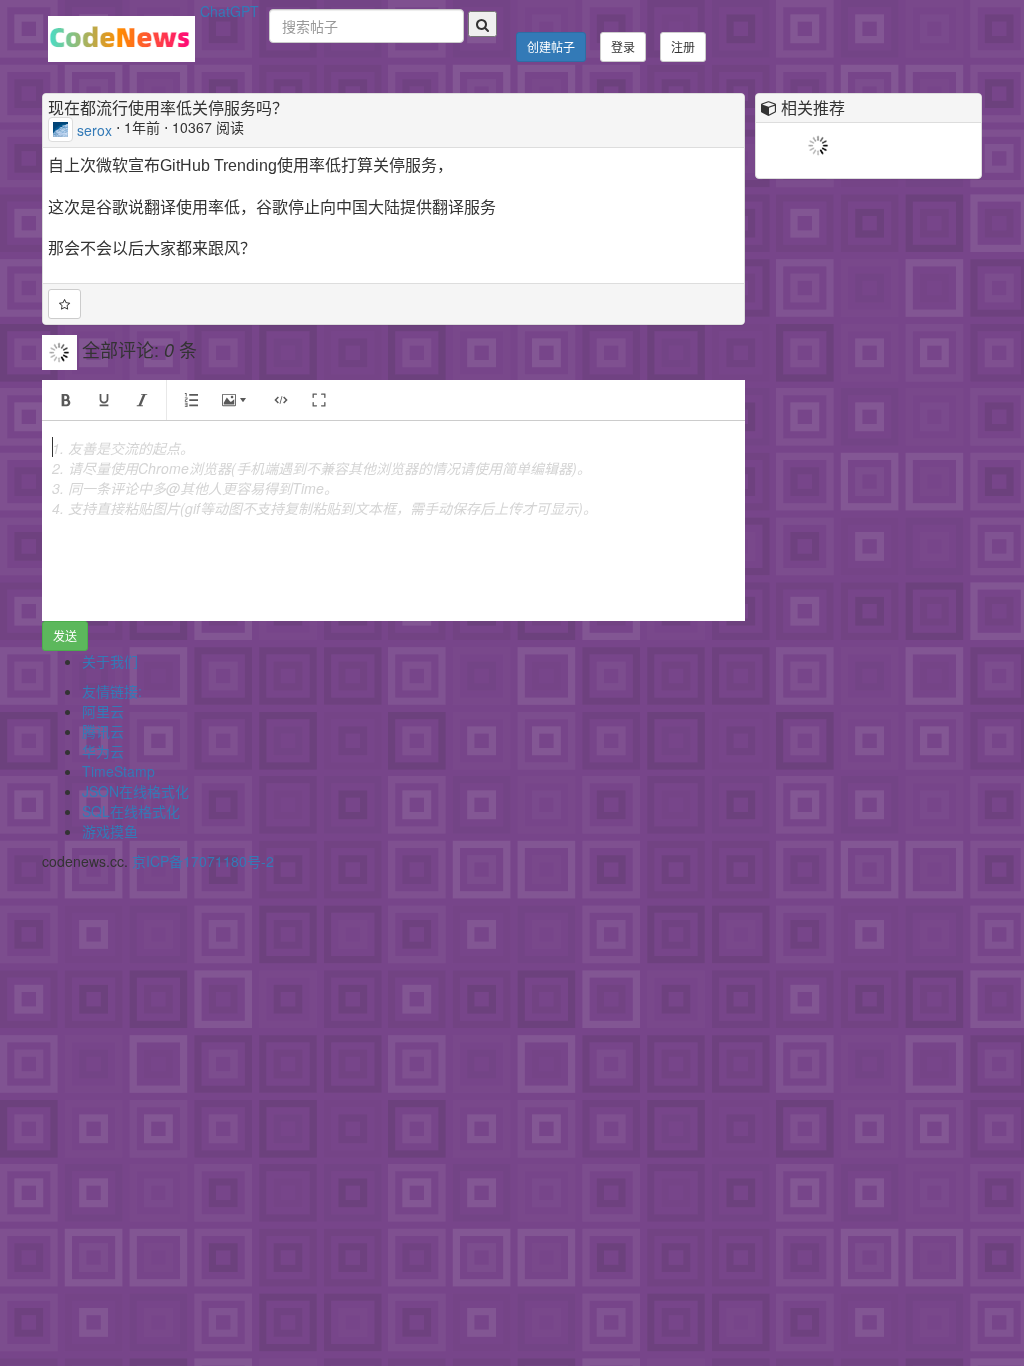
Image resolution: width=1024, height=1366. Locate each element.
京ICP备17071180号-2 (203, 861)
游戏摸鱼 (110, 831)
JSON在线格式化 (135, 791)
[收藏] (64, 304)
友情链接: (112, 691)
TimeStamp (118, 771)
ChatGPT (229, 11)
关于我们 (110, 661)
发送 (65, 635)
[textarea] (393, 521)
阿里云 (103, 711)
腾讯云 (103, 731)
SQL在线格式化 (131, 811)
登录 (623, 46)
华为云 (103, 751)
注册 (683, 46)
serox (94, 129)
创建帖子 (551, 46)
